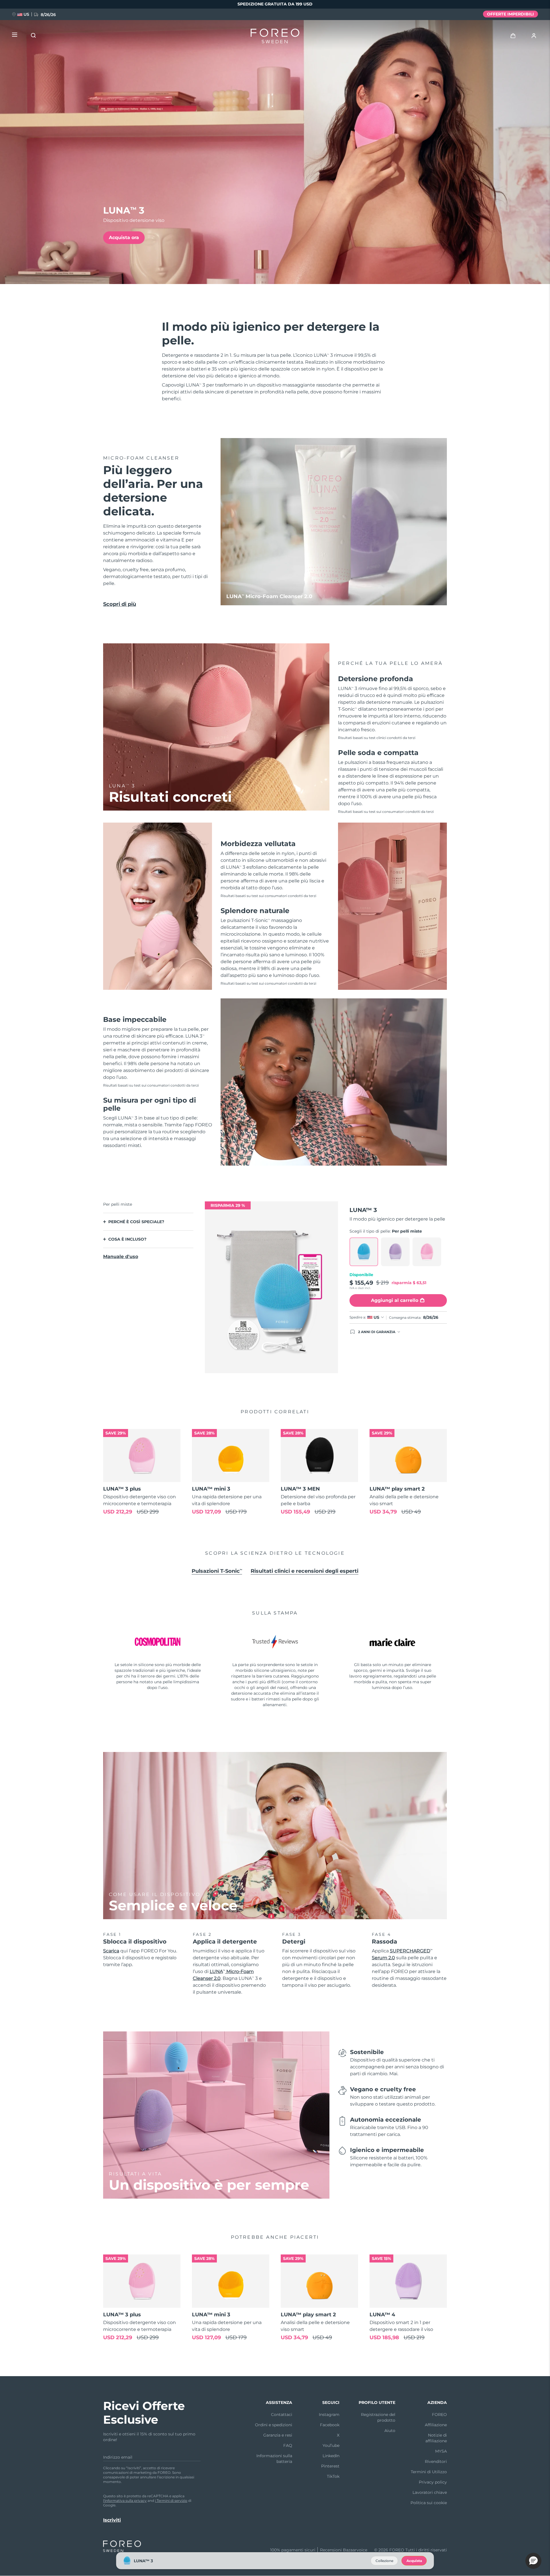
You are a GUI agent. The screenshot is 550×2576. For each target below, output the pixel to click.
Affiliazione (436, 2425)
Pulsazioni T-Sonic (217, 1571)
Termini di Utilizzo (429, 2472)
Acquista (414, 2561)
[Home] (275, 37)
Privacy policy (433, 2482)
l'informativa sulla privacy (125, 2501)
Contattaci (282, 2415)
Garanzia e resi (278, 2435)
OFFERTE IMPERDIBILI (510, 14)
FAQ (288, 2445)
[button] (533, 2561)
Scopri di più (120, 604)
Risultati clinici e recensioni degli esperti (305, 1571)
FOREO (439, 2415)
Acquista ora (124, 238)
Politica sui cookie (429, 2503)
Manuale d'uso (121, 1257)
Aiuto (390, 2431)
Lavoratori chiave (430, 2492)
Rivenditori (436, 2461)
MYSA (441, 2451)
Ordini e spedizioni (274, 2425)
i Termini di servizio (171, 2501)
